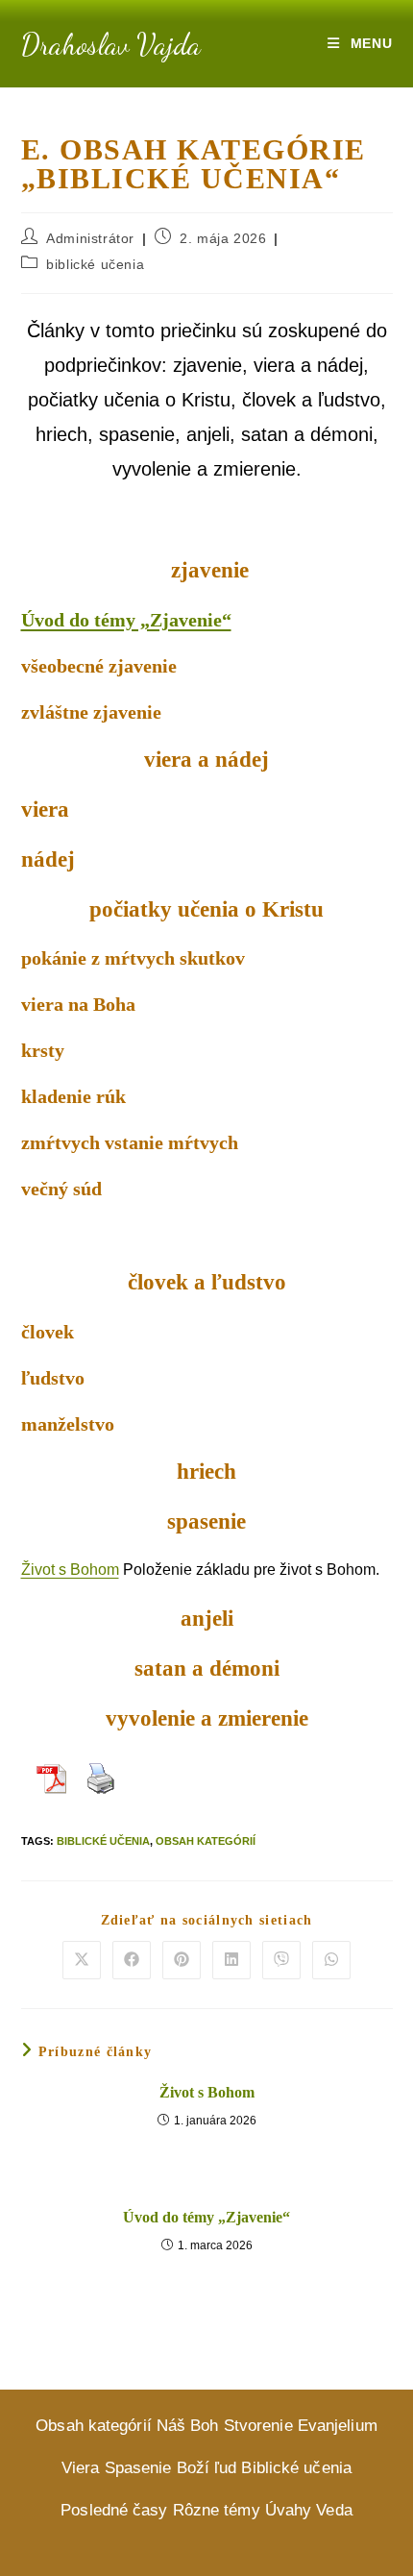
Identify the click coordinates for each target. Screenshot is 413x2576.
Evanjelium (338, 2426)
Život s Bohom (70, 1570)
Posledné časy (114, 2510)
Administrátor (90, 238)
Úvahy (289, 2510)
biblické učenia (95, 264)
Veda (334, 2510)
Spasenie (138, 2468)
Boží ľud (207, 2468)
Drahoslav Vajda (111, 44)
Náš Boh (188, 2426)
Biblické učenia (103, 1841)
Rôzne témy (217, 2510)
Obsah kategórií (206, 1841)
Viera (81, 2468)
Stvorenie (258, 2426)
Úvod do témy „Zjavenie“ (126, 620)
